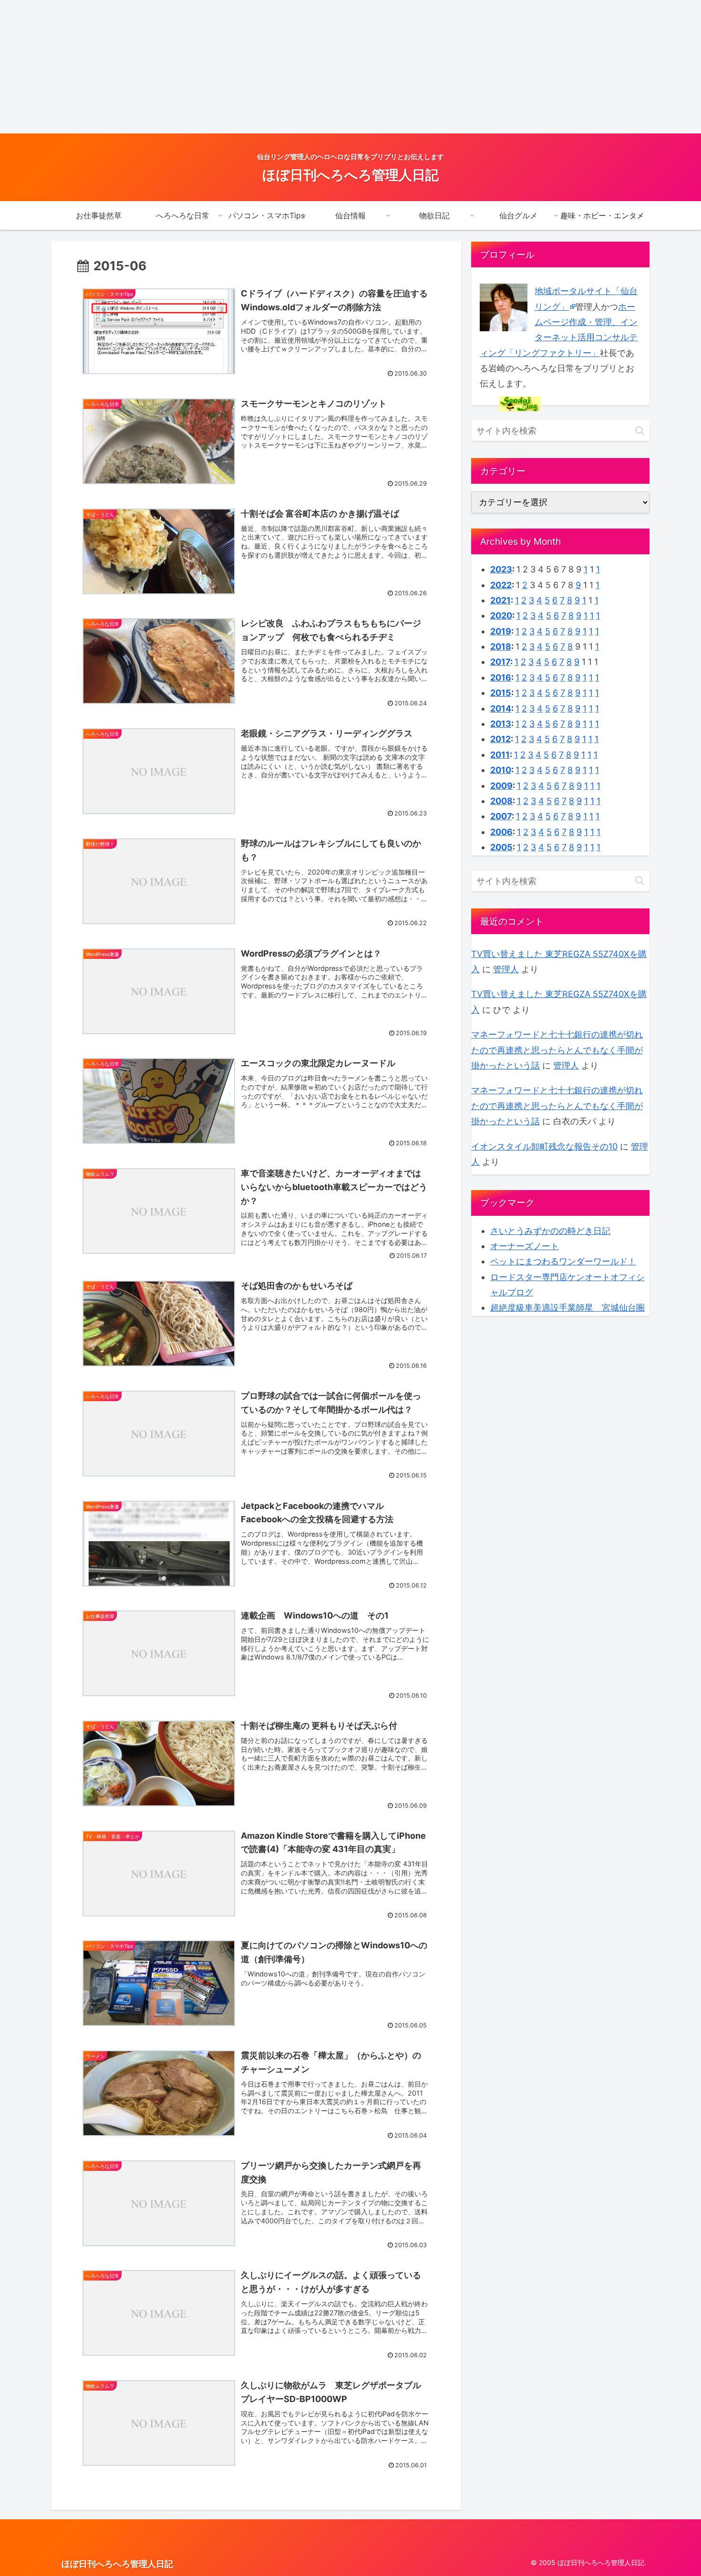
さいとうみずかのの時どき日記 (550, 1231)
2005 (501, 847)
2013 (501, 724)
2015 (501, 693)
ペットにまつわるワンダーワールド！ (563, 1261)
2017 (500, 662)
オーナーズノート (525, 1246)
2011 (500, 755)
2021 (500, 600)
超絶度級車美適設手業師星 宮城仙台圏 (567, 1308)
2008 (501, 801)
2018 (501, 647)
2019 (501, 631)
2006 (501, 832)
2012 (500, 739)
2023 (501, 569)
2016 (501, 677)
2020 (501, 616)
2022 (501, 585)
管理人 (506, 969)
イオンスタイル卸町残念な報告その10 (544, 1146)
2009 (501, 786)
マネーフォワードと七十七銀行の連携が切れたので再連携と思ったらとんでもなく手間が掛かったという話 (557, 1050)
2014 (501, 708)
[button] (640, 431)
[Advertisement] (286, 67)
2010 (501, 770)
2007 (501, 816)
